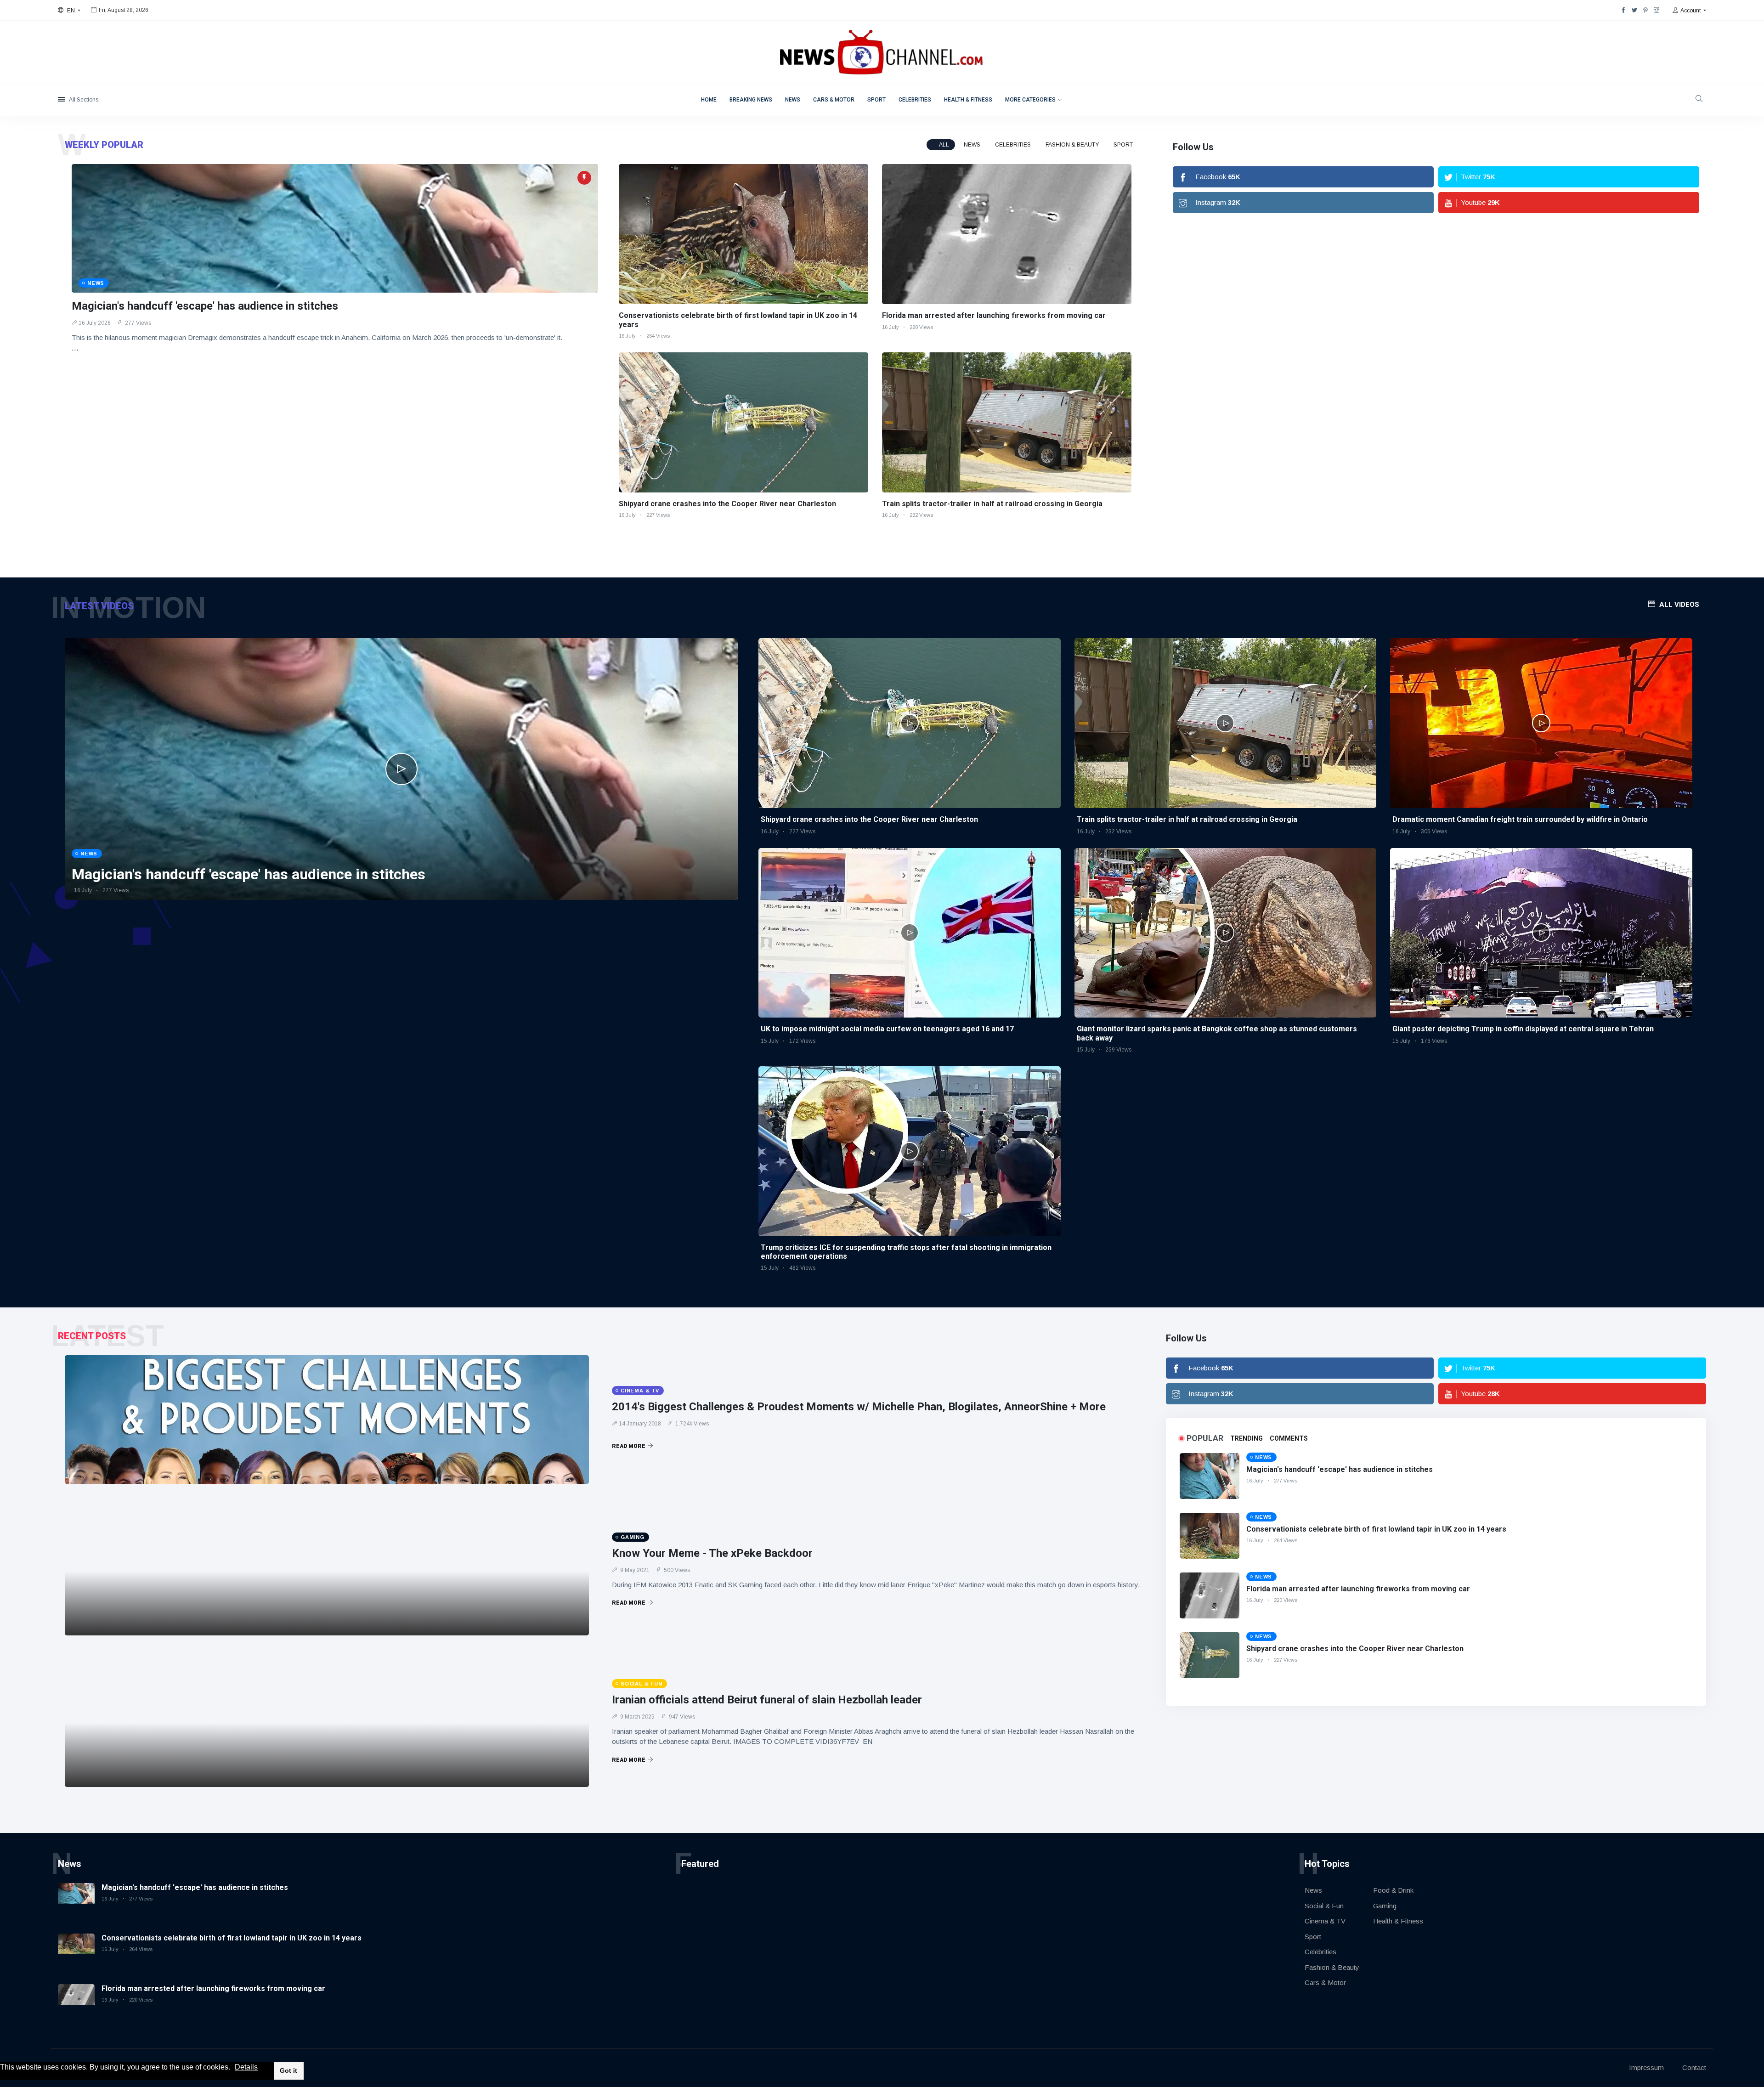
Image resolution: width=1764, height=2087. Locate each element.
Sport (876, 100)
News (793, 100)
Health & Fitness (968, 100)
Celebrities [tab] (1013, 145)
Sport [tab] (1123, 145)
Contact (1694, 2067)
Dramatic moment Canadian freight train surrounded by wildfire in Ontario (1520, 819)
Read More (629, 1446)
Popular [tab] (1205, 1438)
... (75, 348)
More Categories (1030, 100)
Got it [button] (288, 2070)
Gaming (1385, 1906)
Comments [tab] (1289, 1438)
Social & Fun (1324, 1906)
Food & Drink (1393, 1890)
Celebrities (915, 100)
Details (246, 2067)
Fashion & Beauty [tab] (1072, 145)
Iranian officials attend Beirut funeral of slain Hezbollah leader (767, 1700)
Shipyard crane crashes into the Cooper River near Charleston (727, 504)
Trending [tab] (1247, 1438)
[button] (233, 2068)
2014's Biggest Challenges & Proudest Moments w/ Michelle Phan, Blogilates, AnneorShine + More (859, 1407)
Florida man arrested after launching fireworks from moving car (994, 315)
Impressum (1646, 2067)
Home (709, 100)
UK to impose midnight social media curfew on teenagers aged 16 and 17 (887, 1029)
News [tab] (972, 145)
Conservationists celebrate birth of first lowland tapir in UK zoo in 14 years (1376, 1529)
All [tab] (944, 145)
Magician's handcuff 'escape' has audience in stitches (205, 306)
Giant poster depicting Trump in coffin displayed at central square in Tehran (1523, 1029)
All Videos (1679, 605)
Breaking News (751, 100)
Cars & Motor (834, 100)
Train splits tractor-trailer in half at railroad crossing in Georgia (992, 504)
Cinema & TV (1325, 1921)
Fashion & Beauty (1332, 1967)
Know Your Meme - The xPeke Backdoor (712, 1553)
